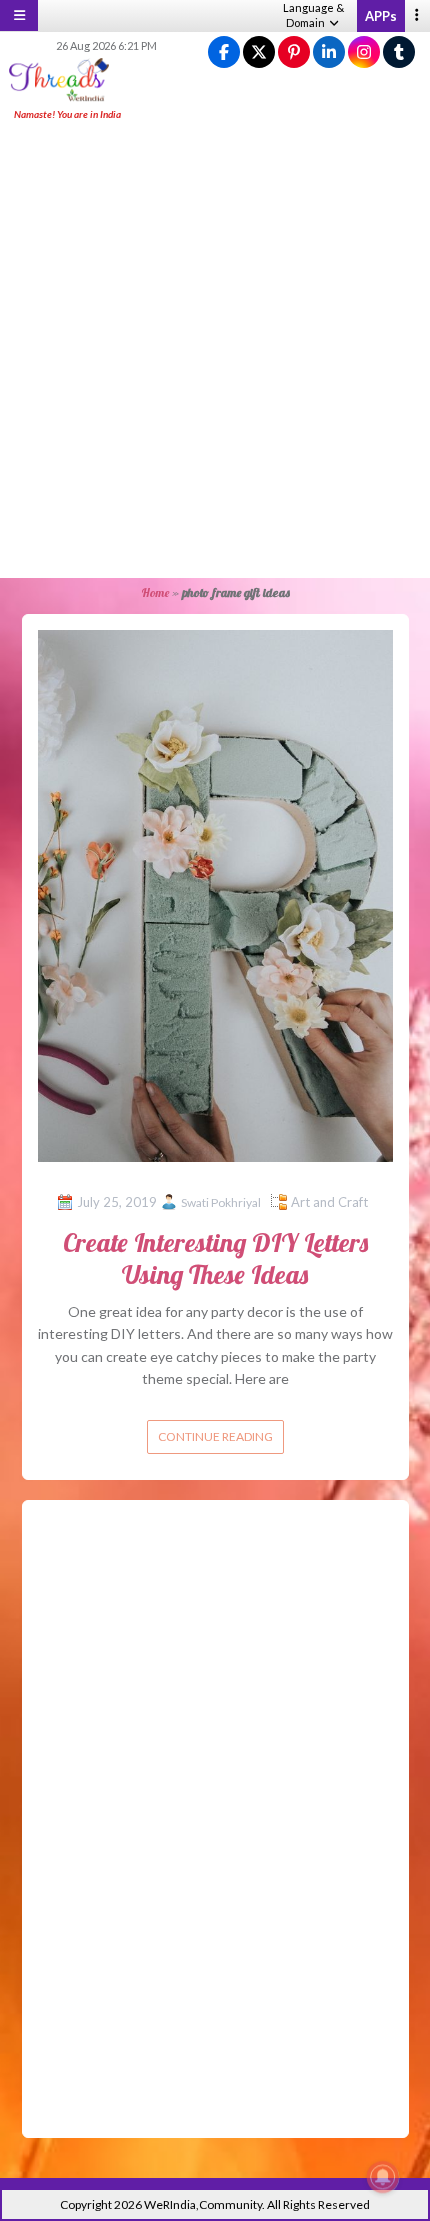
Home (155, 592)
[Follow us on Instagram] (364, 52)
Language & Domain (313, 15)
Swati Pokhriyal (221, 1202)
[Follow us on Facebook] (224, 52)
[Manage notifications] (383, 2177)
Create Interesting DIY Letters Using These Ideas (215, 1258)
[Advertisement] (215, 351)
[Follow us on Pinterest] (294, 52)
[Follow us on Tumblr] (399, 52)
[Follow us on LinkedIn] (329, 52)
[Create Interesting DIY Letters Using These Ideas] (215, 893)
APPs (381, 16)
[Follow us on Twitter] (259, 52)
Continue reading (215, 1436)
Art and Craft (329, 1202)
